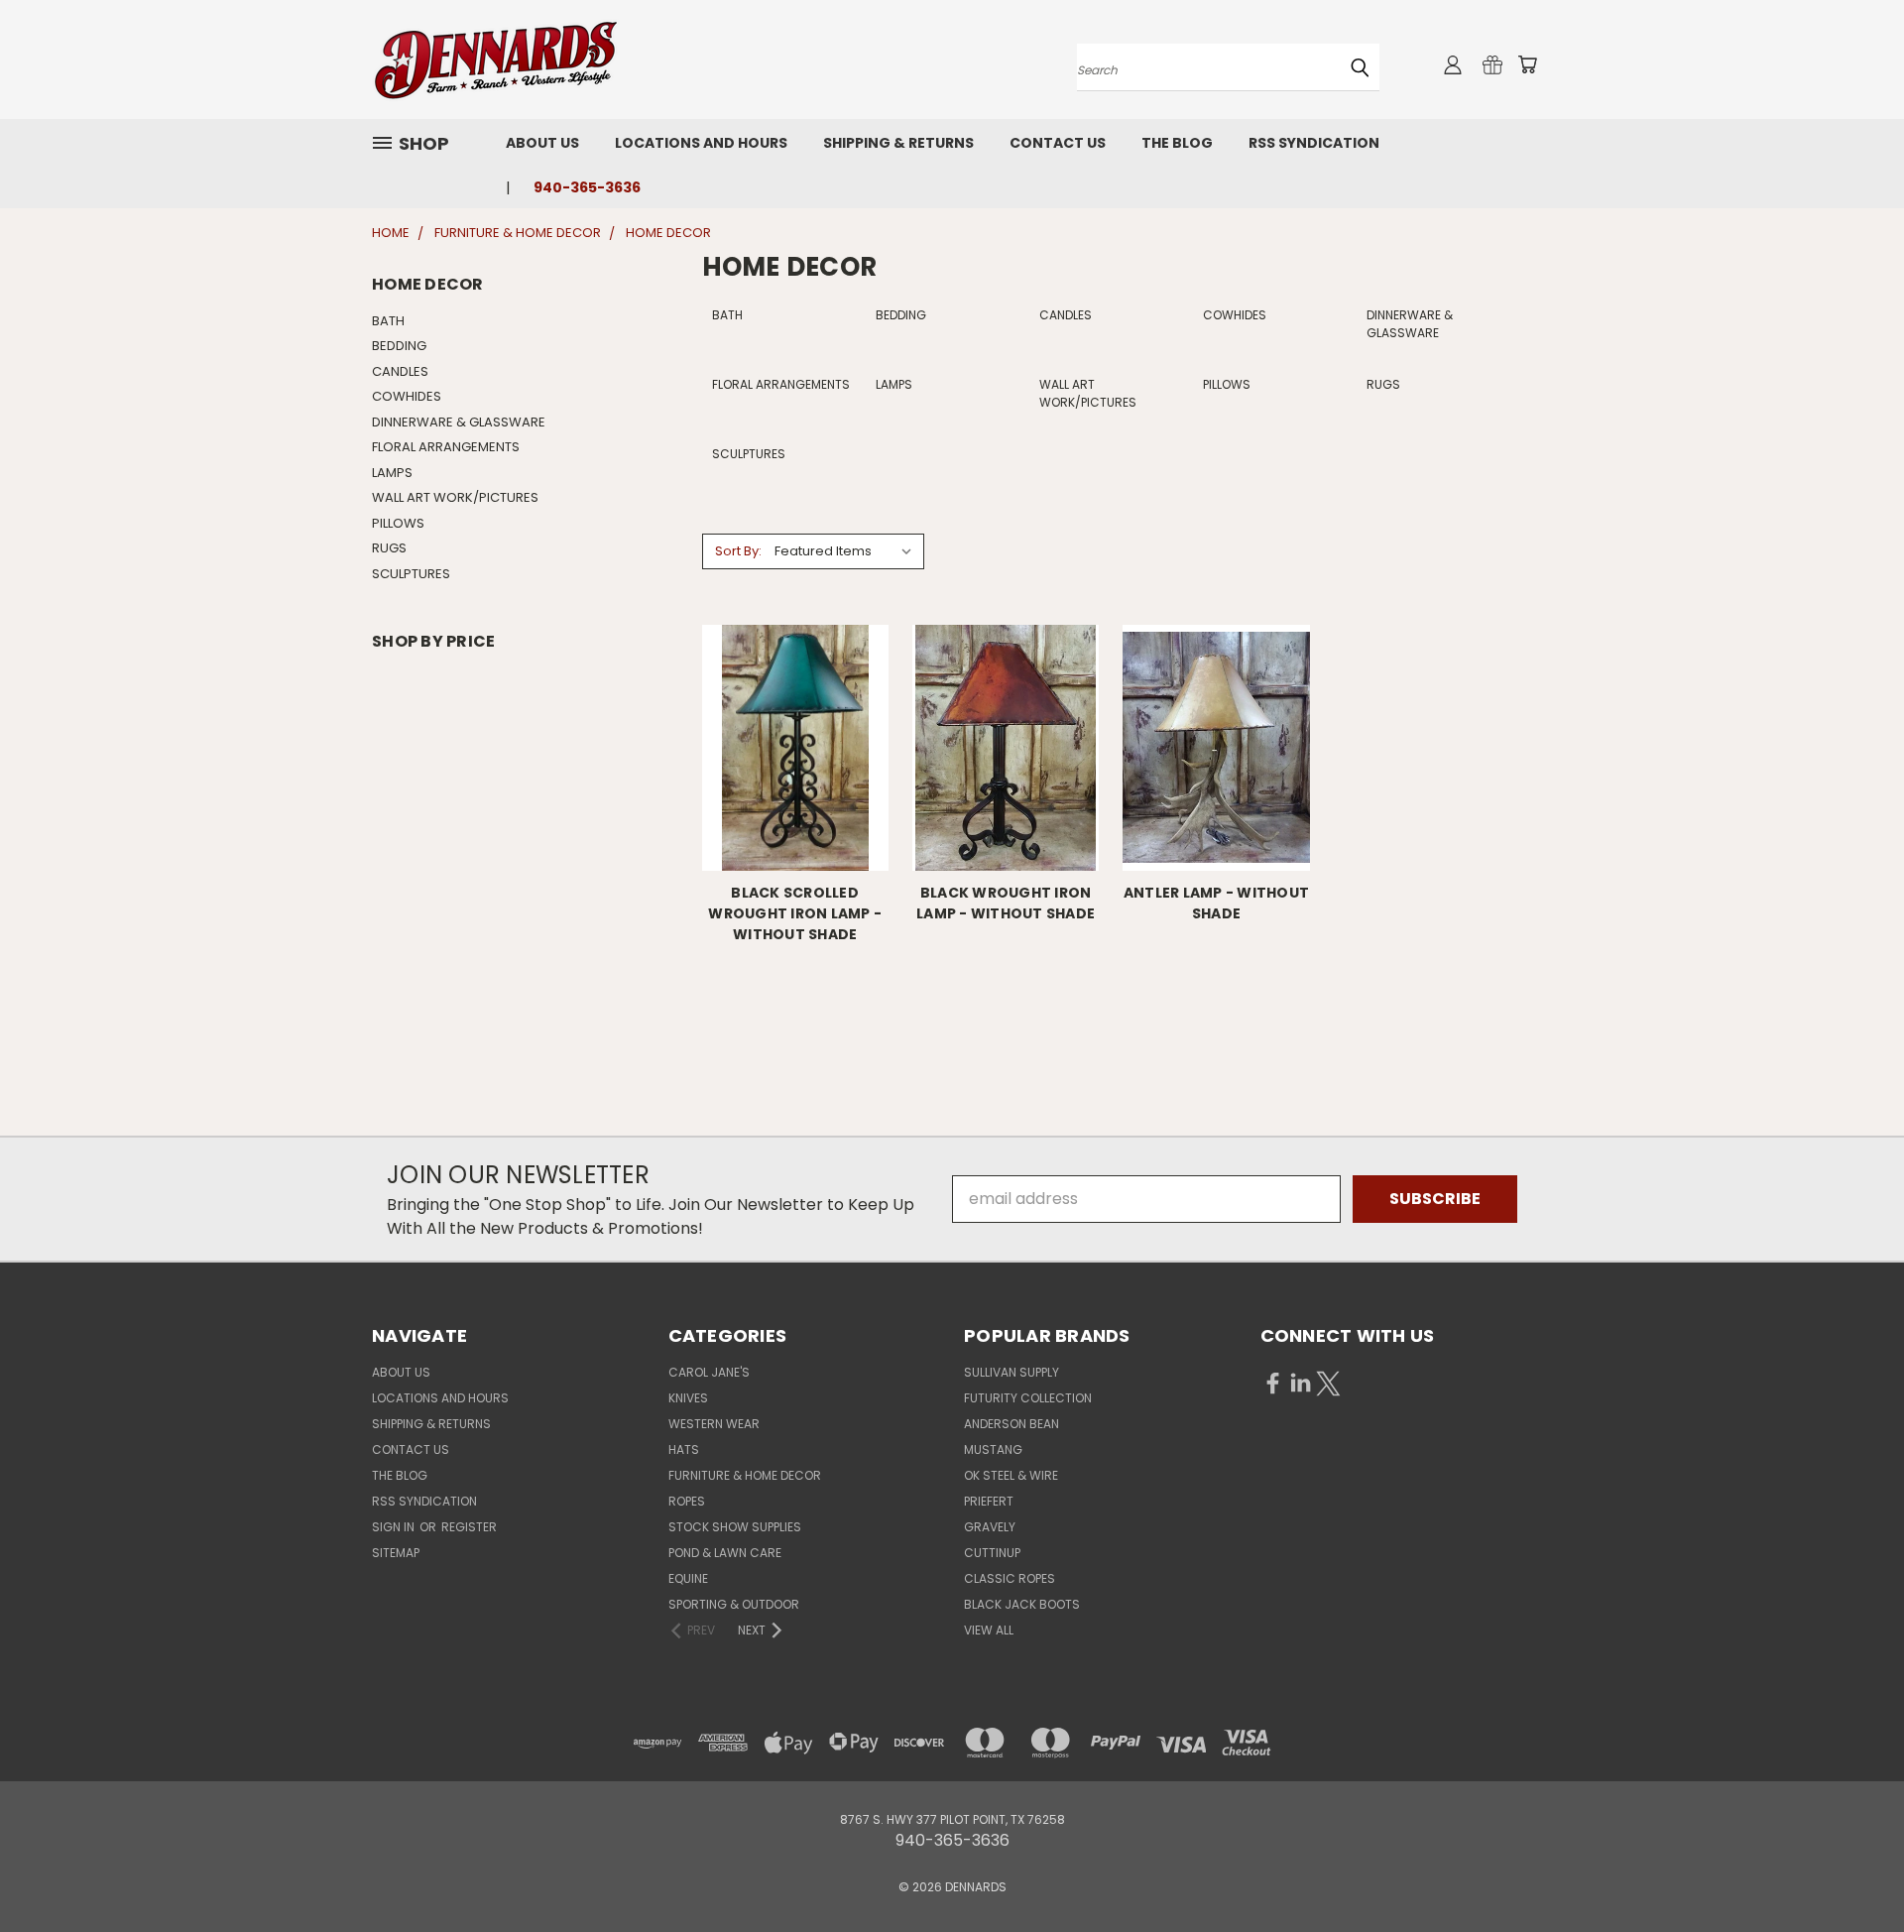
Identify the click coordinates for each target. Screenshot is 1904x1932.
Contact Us (1058, 143)
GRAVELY (990, 1527)
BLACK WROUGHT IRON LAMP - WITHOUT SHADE (1006, 903)
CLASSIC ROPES (1010, 1578)
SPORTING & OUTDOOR (734, 1604)
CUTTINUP (992, 1553)
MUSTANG (993, 1449)
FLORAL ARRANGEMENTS (446, 447)
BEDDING (399, 346)
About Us (542, 143)
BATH (388, 321)
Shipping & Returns (898, 143)
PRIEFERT (989, 1501)
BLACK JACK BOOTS (1022, 1604)
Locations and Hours (701, 143)
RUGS (389, 548)
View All (989, 1630)
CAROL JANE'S (709, 1372)
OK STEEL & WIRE (1011, 1475)
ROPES (687, 1501)
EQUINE (688, 1578)
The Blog (1177, 143)
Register (469, 1527)
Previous (1848, 1870)
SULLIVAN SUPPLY (1011, 1372)
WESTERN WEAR (714, 1424)
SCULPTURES (411, 574)
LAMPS (392, 473)
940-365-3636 (587, 187)
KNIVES (688, 1398)
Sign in (395, 1527)
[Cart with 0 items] (1527, 64)
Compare (789, 765)
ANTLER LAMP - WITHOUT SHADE (1216, 903)
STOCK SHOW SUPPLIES (735, 1527)
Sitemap (396, 1553)
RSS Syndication (1314, 143)
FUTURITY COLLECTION (1028, 1398)
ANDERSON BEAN (1011, 1424)
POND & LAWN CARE (725, 1553)
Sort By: (738, 551)
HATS (684, 1449)
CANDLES (400, 371)
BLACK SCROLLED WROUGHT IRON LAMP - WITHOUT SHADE (795, 913)
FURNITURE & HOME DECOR (745, 1475)
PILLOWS (398, 523)
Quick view (795, 724)
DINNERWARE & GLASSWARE (459, 422)
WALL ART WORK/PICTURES (455, 497)
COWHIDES (407, 396)
